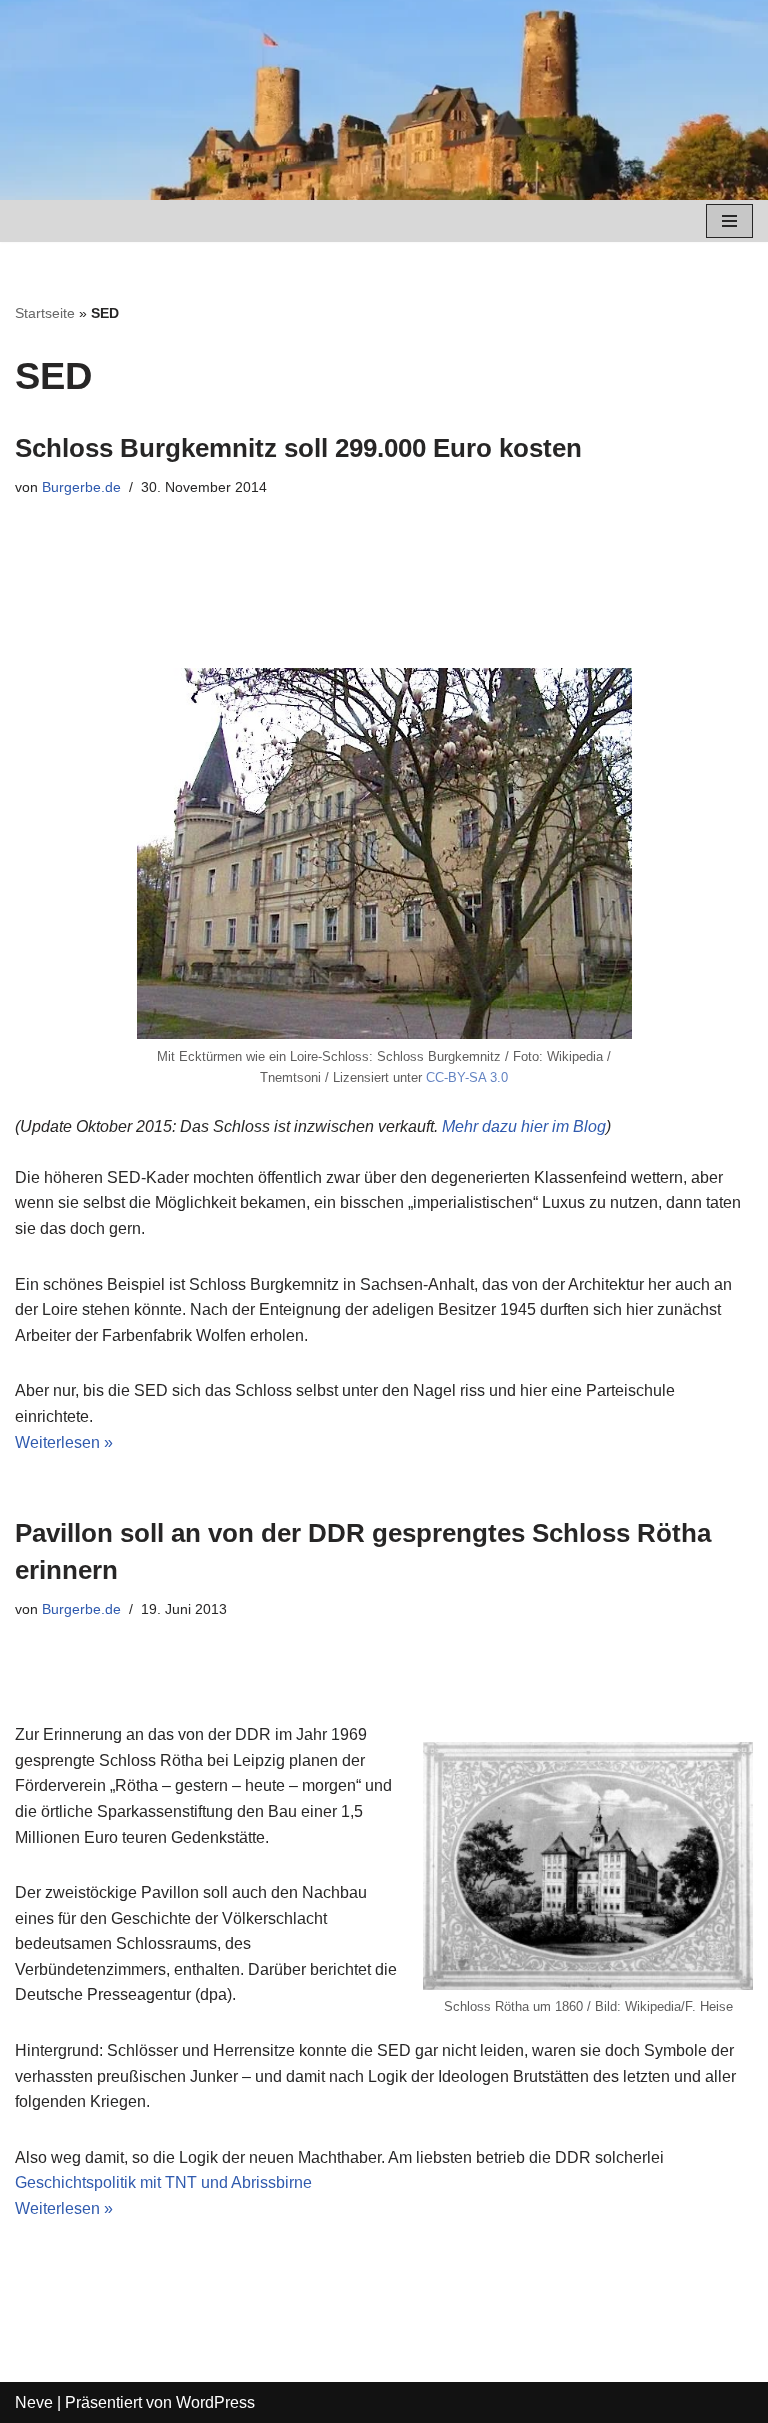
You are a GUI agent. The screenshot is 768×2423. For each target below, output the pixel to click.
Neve (34, 2402)
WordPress (215, 2402)
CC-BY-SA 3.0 (467, 1077)
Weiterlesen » (64, 1442)
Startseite (45, 313)
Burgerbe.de (81, 487)
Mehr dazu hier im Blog (524, 1126)
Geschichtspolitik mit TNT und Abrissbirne (163, 2182)
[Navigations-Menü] (729, 221)
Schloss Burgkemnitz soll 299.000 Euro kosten (298, 448)
